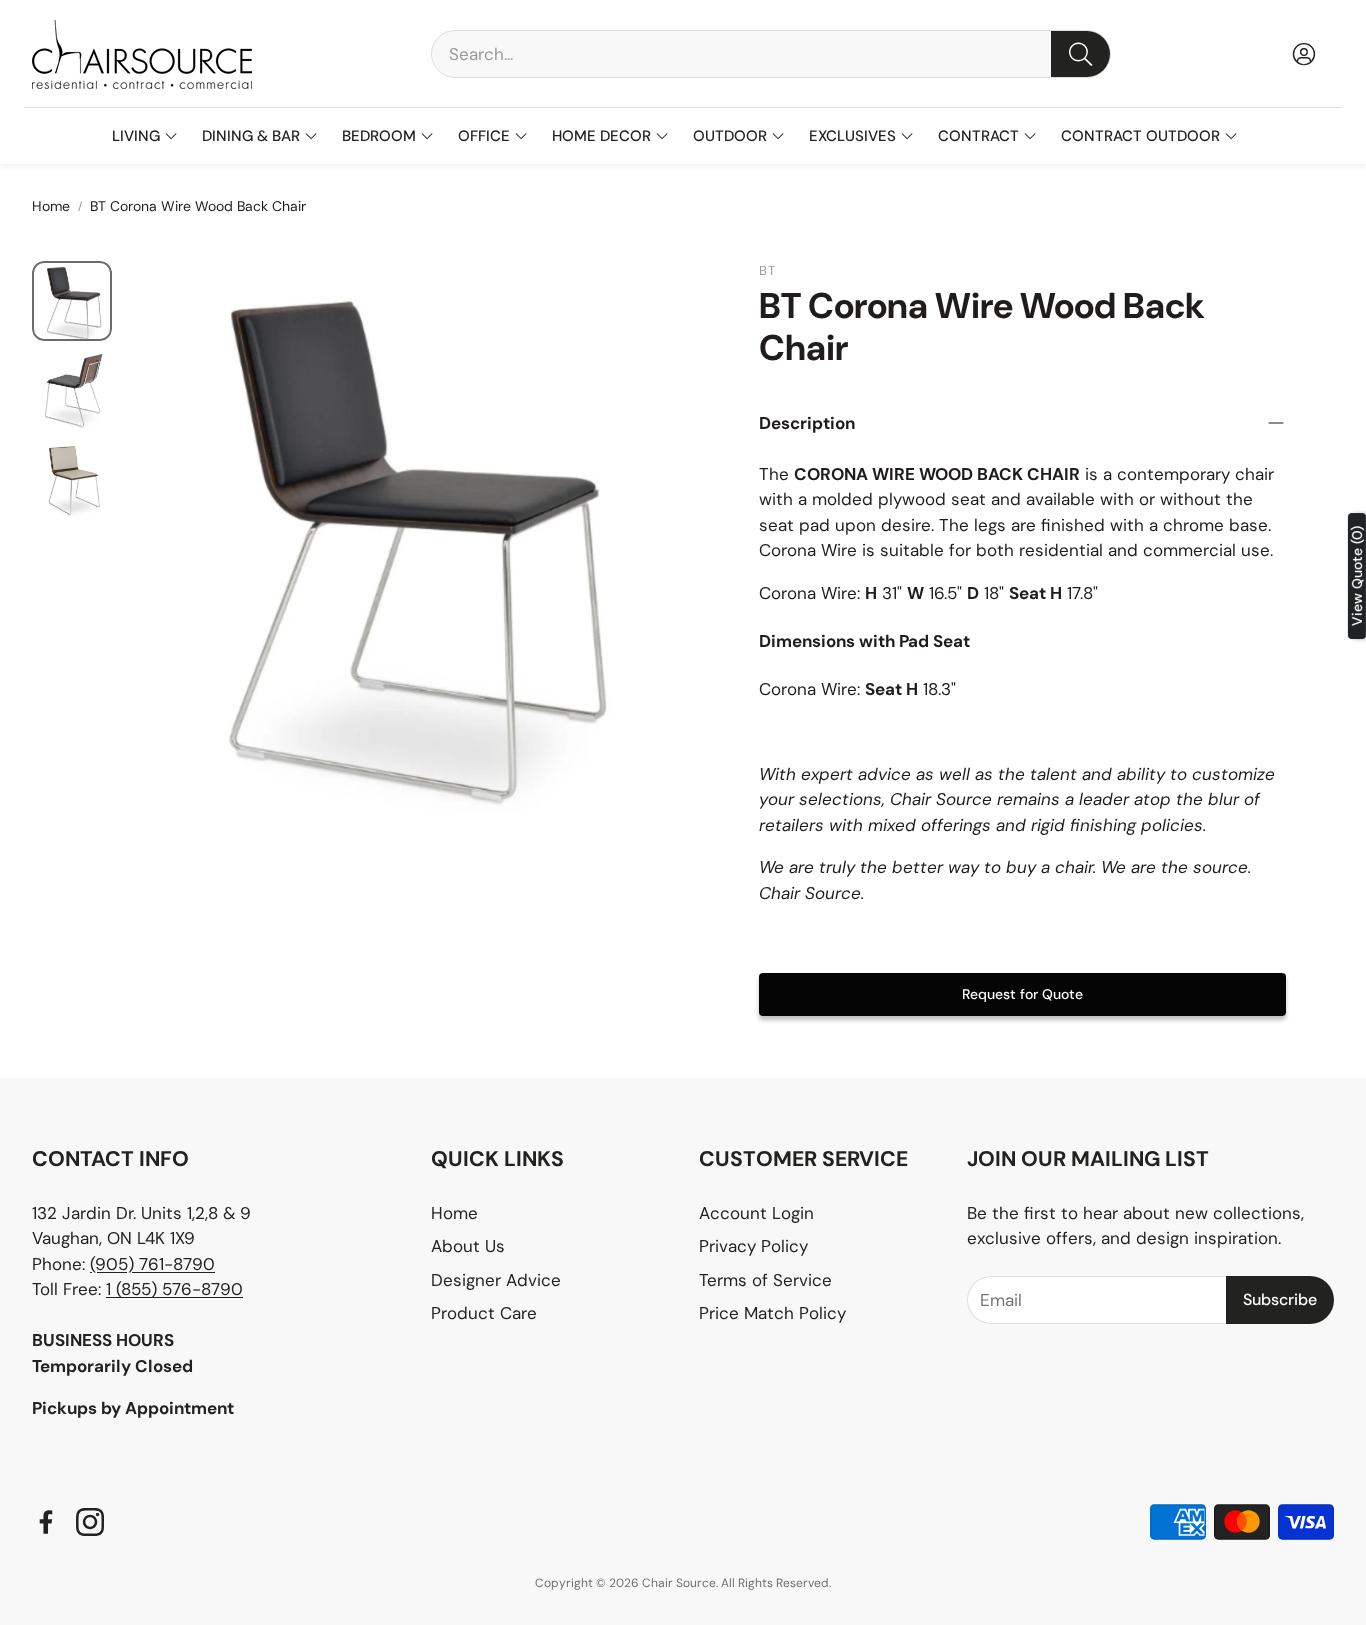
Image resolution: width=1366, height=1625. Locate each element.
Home (51, 206)
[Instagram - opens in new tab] (90, 1522)
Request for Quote (1022, 994)
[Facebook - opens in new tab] (46, 1522)
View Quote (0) (1357, 576)
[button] (771, 54)
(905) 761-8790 (152, 1264)
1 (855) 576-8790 (174, 1289)
